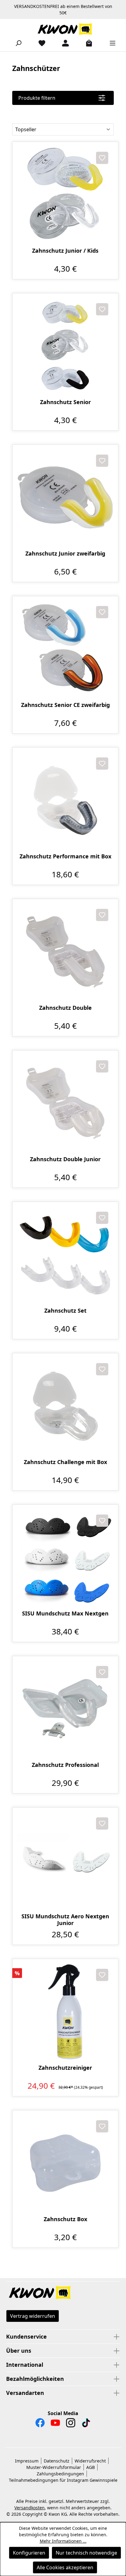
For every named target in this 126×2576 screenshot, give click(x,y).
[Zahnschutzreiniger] (65, 2012)
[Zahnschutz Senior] (65, 346)
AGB (91, 2467)
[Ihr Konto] (63, 43)
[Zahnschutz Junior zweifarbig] (65, 498)
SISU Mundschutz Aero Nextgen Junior (65, 1920)
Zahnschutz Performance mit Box (65, 856)
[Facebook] (40, 2424)
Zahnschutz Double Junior (65, 1159)
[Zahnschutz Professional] (65, 1709)
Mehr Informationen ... (63, 2541)
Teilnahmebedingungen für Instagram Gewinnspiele (63, 2480)
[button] (63, 2293)
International (25, 2365)
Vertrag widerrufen (33, 2316)
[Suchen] (16, 43)
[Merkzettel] (39, 43)
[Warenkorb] (87, 43)
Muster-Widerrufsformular (54, 2467)
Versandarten (25, 2393)
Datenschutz (57, 2461)
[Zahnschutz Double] (65, 952)
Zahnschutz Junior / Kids (65, 251)
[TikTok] (86, 2424)
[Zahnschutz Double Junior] (65, 1103)
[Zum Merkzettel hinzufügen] (102, 158)
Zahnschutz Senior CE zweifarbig (65, 705)
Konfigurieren (29, 2553)
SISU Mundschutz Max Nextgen (65, 1613)
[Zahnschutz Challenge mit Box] (65, 1406)
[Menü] (110, 43)
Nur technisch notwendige (86, 2553)
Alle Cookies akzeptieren (65, 2567)
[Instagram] (71, 2424)
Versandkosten (30, 2508)
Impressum (27, 2461)
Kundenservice (26, 2336)
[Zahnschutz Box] (65, 2163)
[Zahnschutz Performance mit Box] (65, 800)
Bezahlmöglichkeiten (35, 2379)
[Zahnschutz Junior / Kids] (65, 195)
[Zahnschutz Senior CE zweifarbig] (65, 649)
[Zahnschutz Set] (65, 1255)
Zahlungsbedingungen (60, 2474)
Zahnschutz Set (65, 1311)
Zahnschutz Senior (65, 402)
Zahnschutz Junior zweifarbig (65, 554)
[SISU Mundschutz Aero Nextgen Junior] (65, 1860)
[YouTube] (55, 2424)
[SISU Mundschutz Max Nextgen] (65, 1557)
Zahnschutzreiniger (65, 2068)
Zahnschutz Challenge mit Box (65, 1462)
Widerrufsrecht (90, 2461)
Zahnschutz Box (65, 2219)
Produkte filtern (37, 98)
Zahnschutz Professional (65, 1765)
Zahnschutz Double (65, 1008)
